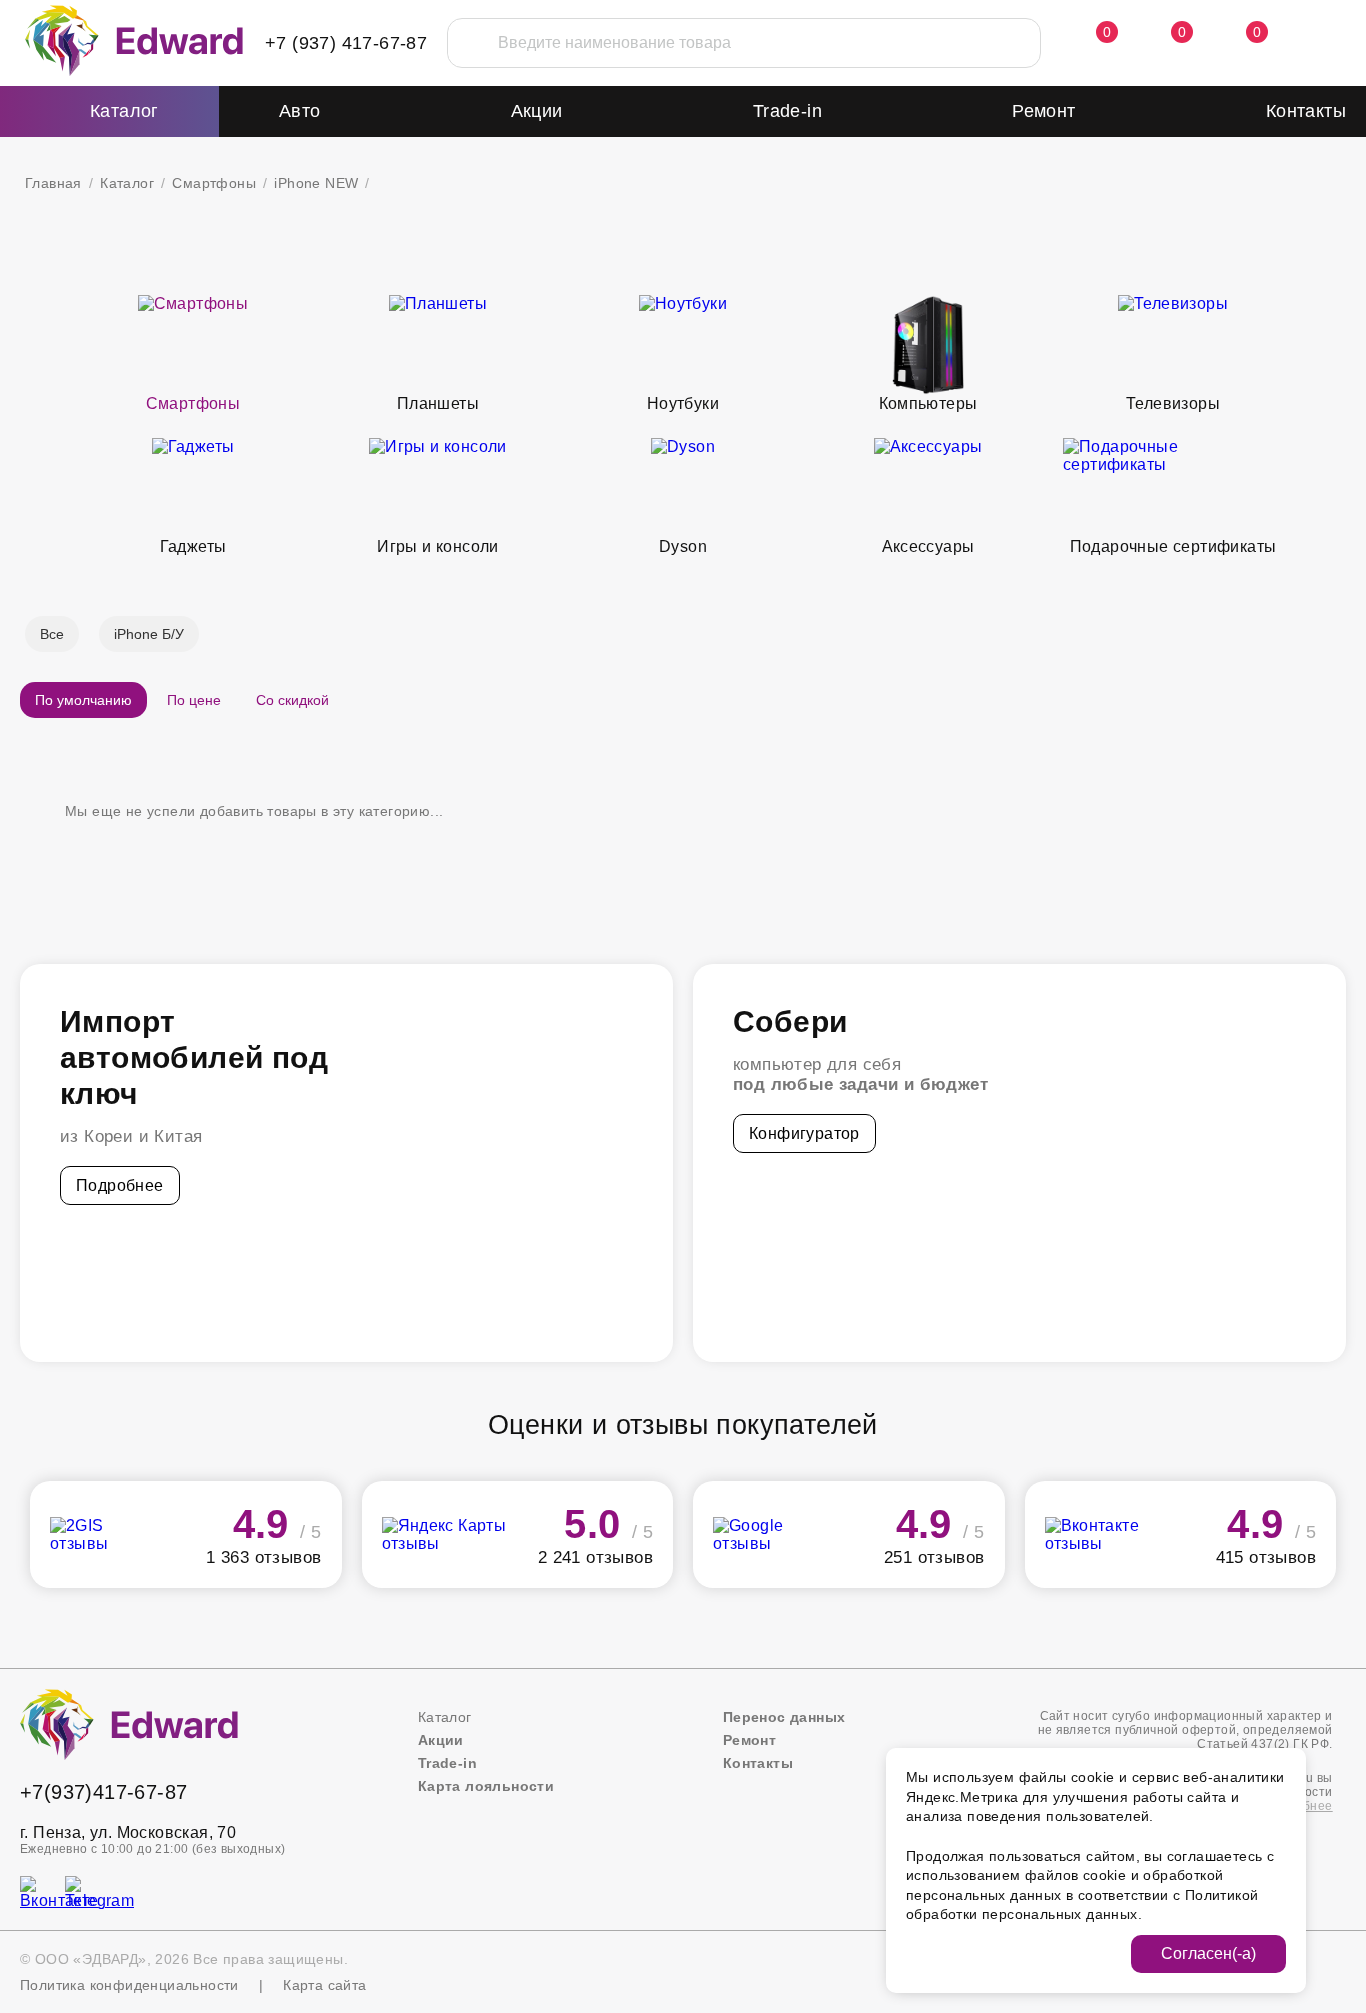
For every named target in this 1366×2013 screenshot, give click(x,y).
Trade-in (787, 111)
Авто (300, 111)
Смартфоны (214, 183)
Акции (537, 111)
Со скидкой (292, 700)
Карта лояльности (486, 1786)
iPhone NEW (316, 183)
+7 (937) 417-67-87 (346, 43)
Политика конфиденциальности (129, 1985)
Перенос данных (784, 1717)
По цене (194, 700)
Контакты (1306, 111)
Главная (53, 183)
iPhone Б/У (149, 634)
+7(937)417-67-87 (103, 1792)
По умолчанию (83, 700)
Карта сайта (324, 1985)
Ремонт (1043, 111)
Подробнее (120, 1185)
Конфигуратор (804, 1133)
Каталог (127, 183)
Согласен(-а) (1208, 1953)
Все (52, 634)
